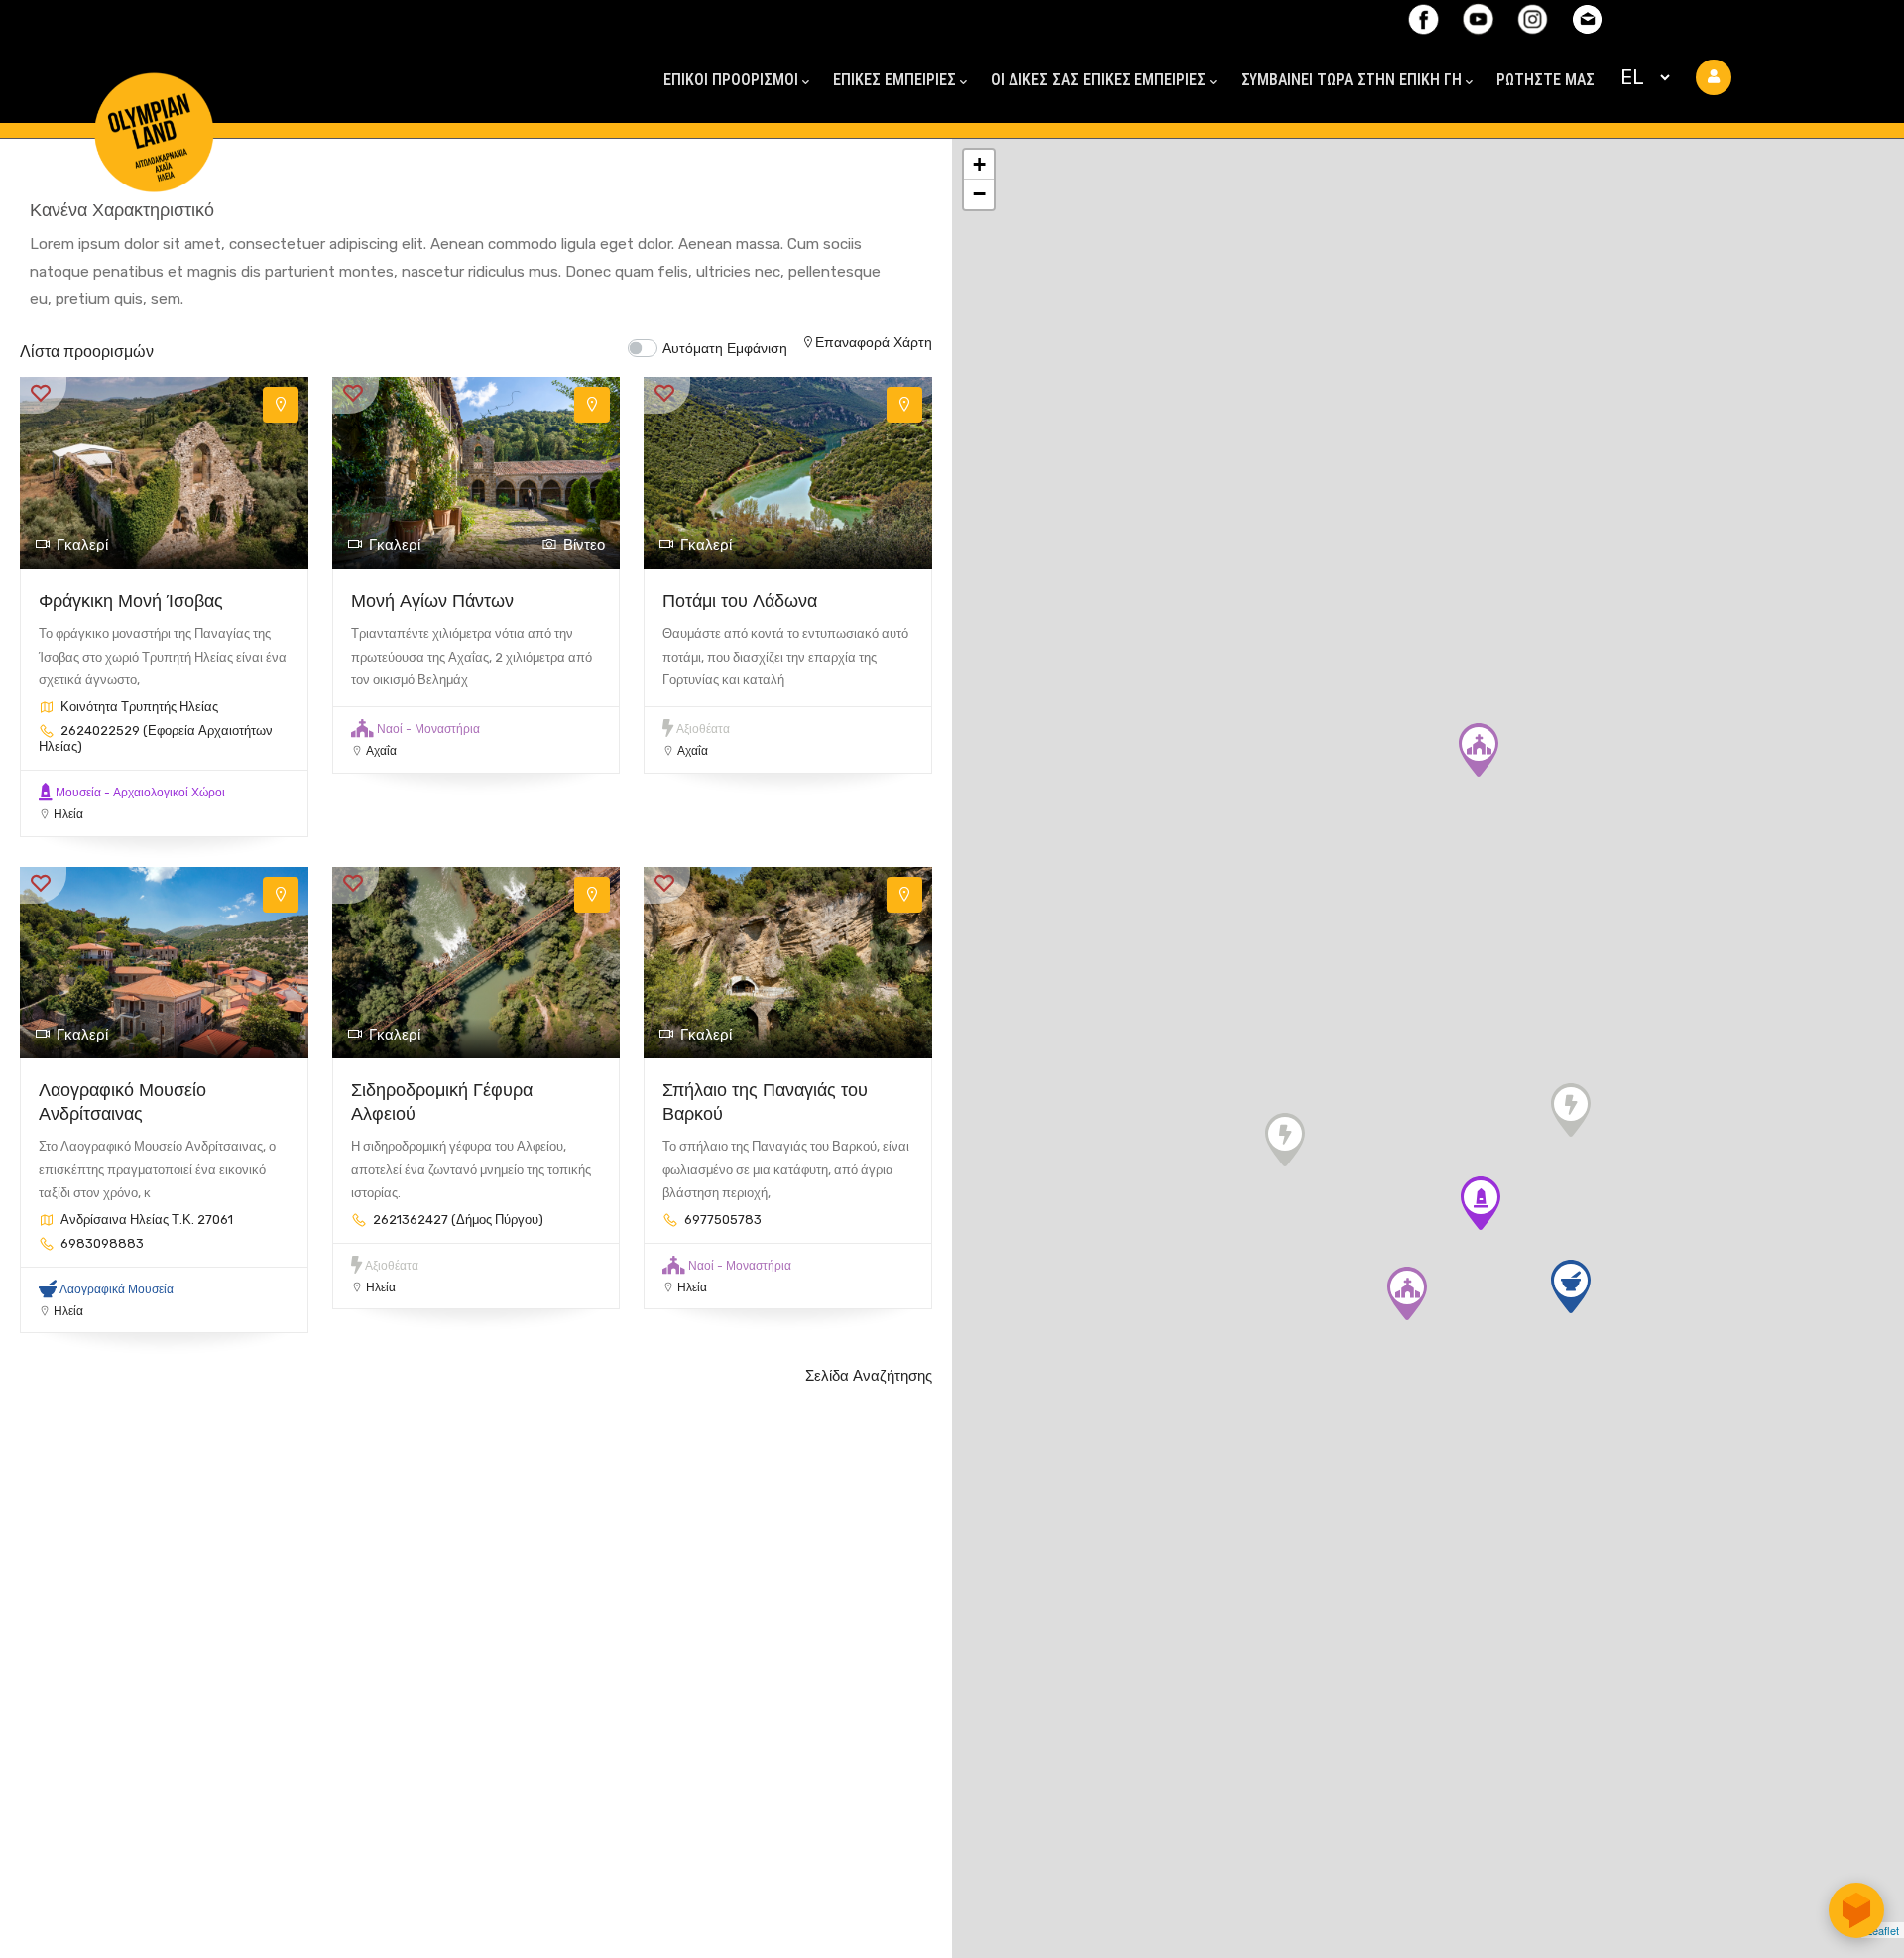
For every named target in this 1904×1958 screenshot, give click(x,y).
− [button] (979, 194)
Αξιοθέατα (703, 729)
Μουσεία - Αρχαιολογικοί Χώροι (140, 793)
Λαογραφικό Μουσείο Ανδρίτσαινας (122, 1101)
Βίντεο (584, 545)
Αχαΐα (381, 751)
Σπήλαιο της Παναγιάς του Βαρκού (765, 1101)
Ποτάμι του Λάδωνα (740, 601)
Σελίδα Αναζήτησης (869, 1376)
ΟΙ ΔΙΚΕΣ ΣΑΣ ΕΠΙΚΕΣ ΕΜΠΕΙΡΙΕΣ (1098, 80)
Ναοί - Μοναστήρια (428, 729)
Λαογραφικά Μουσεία (117, 1289)
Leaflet (1883, 1930)
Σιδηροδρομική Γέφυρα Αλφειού (442, 1101)
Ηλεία (68, 814)
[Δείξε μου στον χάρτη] (281, 405)
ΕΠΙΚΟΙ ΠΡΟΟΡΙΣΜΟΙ (731, 80)
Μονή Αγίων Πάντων (432, 601)
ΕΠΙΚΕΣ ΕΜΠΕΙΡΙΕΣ (894, 80)
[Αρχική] (154, 97)
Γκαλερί (82, 545)
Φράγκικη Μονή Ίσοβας (131, 601)
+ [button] (979, 164)
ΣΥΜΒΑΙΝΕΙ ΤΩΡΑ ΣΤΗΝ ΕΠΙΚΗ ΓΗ (1351, 80)
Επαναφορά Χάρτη (874, 342)
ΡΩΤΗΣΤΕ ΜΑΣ (1546, 80)
